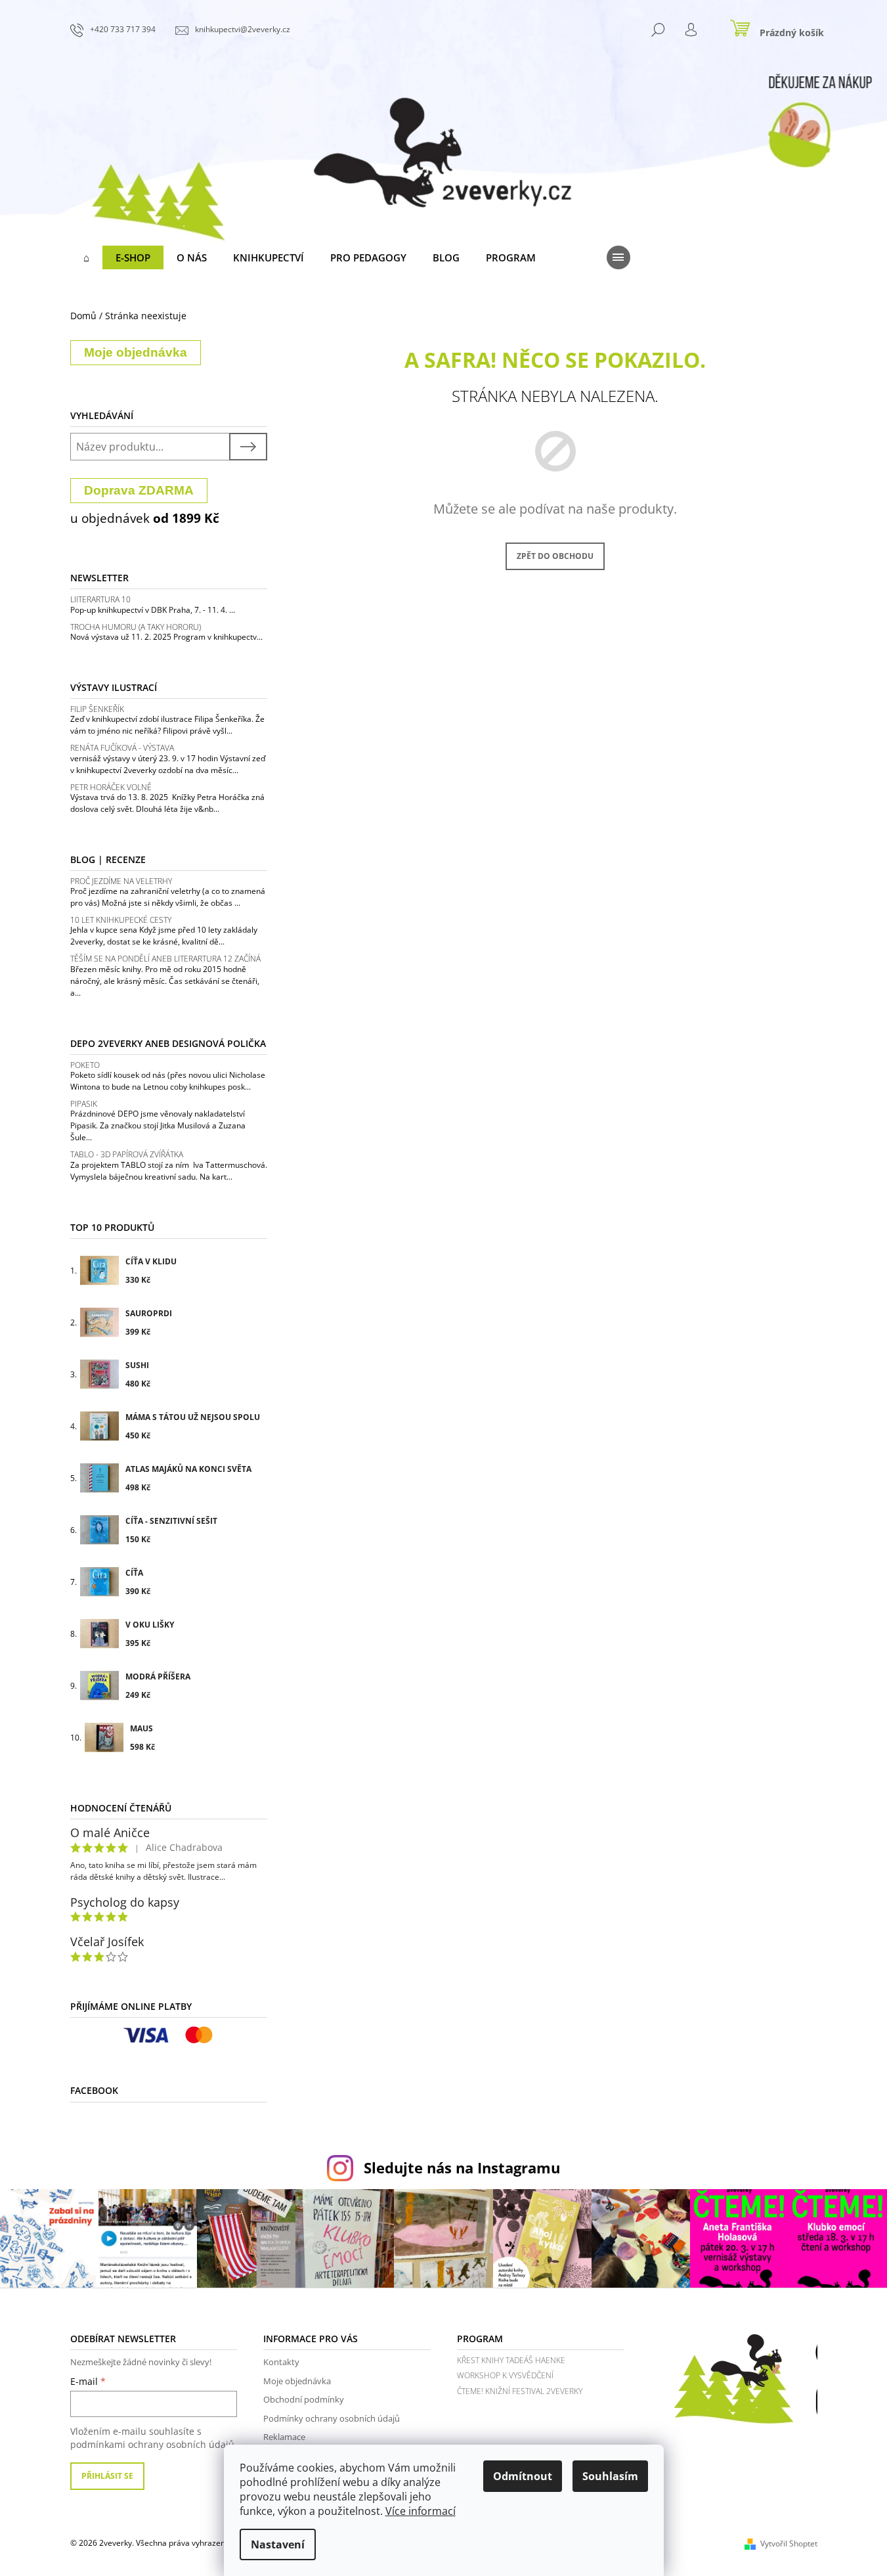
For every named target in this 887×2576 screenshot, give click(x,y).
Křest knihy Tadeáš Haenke (511, 2360)
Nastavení (278, 2544)
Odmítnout (523, 2476)
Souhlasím (610, 2476)
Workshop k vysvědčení (505, 2375)
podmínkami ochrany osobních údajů (152, 2444)
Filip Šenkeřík (97, 709)
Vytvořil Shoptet (789, 2543)
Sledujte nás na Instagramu (462, 2168)
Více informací (421, 2511)
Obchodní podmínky (304, 2399)
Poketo (85, 1065)
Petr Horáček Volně (111, 787)
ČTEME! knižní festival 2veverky (520, 2391)
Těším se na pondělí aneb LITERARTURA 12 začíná (165, 959)
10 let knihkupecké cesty (121, 920)
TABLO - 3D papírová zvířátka (127, 1154)
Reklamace (284, 2437)
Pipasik (84, 1104)
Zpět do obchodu (555, 556)
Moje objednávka (297, 2381)
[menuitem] (86, 257)
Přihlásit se (107, 2476)
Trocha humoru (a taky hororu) (136, 627)
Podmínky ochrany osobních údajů (332, 2418)
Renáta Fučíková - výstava (122, 748)
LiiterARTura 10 (100, 599)
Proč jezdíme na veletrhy (121, 881)
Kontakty (281, 2362)
